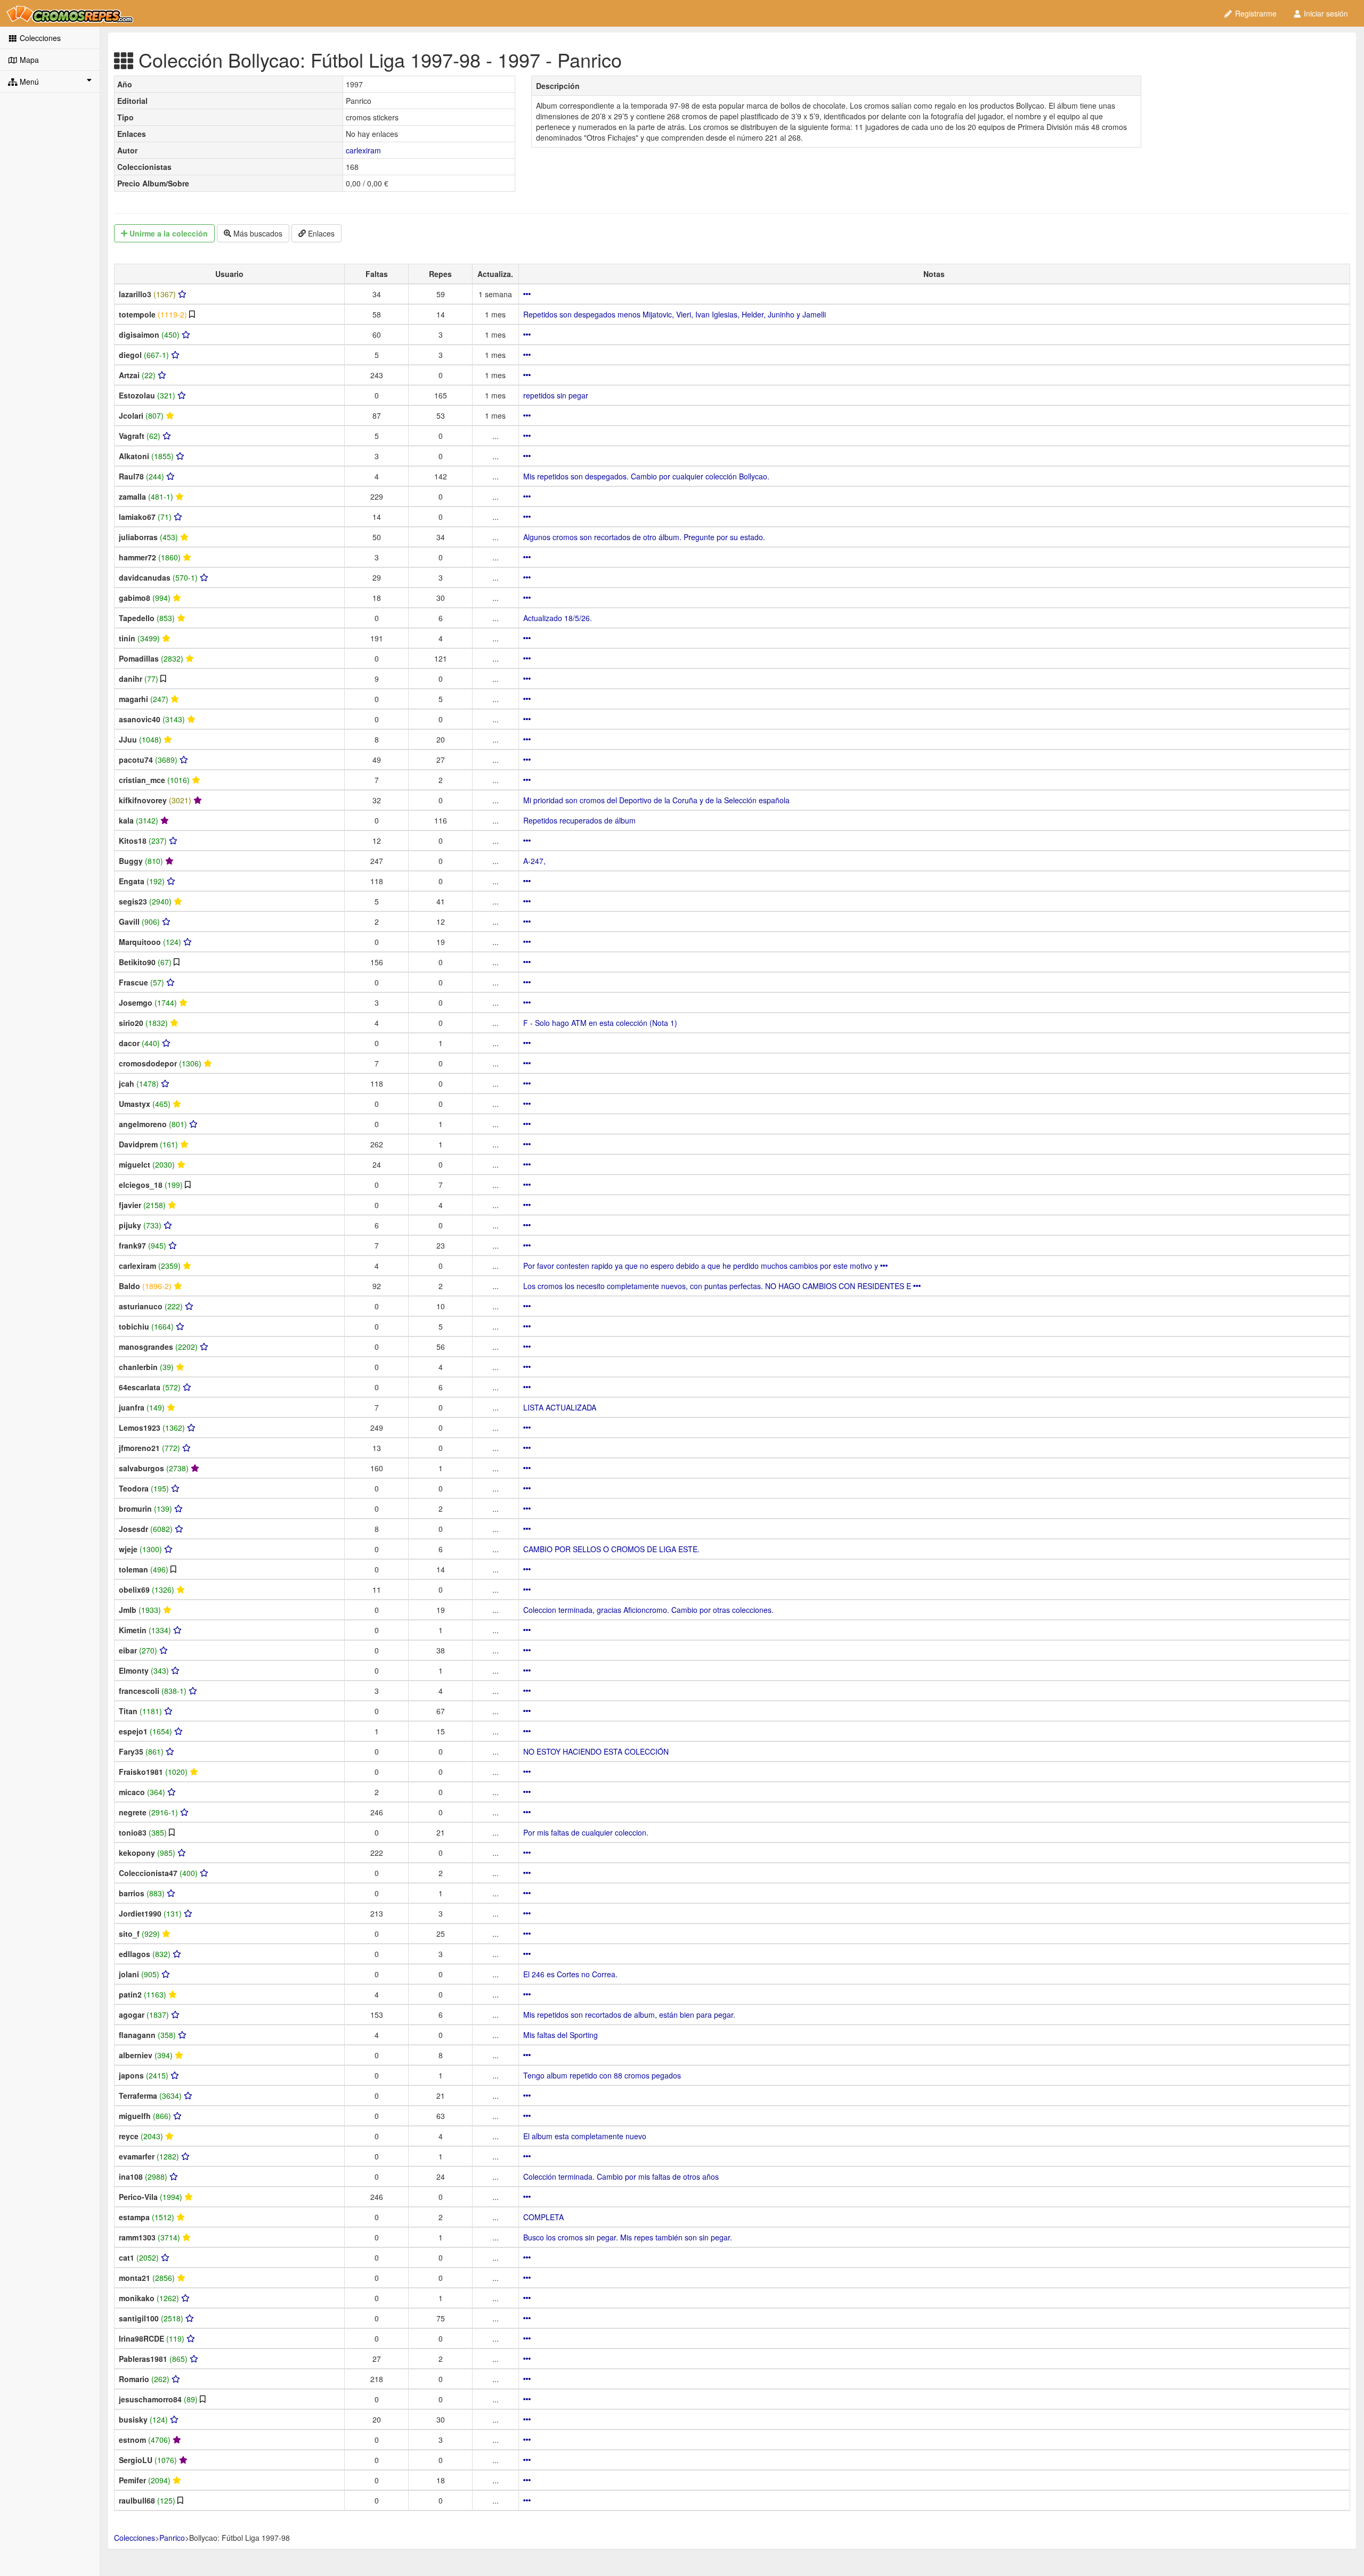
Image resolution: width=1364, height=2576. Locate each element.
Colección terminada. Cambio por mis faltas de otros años (621, 2176)
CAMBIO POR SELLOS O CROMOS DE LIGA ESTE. (611, 1549)
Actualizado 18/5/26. (558, 618)
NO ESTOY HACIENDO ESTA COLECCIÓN (596, 1751)
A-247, (534, 861)
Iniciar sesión (1325, 13)
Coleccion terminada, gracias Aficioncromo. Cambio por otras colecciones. (648, 1610)
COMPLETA (543, 2217)
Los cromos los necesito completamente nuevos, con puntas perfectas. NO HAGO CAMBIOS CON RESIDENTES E (718, 1286)
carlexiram (363, 150)
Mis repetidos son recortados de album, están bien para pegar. (629, 2015)
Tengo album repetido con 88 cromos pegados (602, 2075)
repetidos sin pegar (556, 395)
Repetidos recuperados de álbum (579, 820)
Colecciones (39, 38)
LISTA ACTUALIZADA (560, 1407)
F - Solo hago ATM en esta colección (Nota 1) (600, 1023)
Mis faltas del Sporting (561, 2035)
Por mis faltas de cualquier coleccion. (586, 1832)
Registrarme (1255, 13)
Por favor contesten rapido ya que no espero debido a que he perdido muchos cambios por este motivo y (702, 1266)
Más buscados (257, 233)
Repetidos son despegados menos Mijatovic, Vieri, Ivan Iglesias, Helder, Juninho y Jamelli (675, 314)
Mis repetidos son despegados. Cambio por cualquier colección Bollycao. (646, 476)
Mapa (28, 60)
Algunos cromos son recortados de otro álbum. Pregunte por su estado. (644, 537)
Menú (28, 81)
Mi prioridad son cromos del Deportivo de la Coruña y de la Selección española (656, 800)
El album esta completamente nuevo (585, 2136)
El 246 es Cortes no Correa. (570, 1974)
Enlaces (320, 233)
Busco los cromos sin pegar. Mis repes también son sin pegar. (628, 2237)
